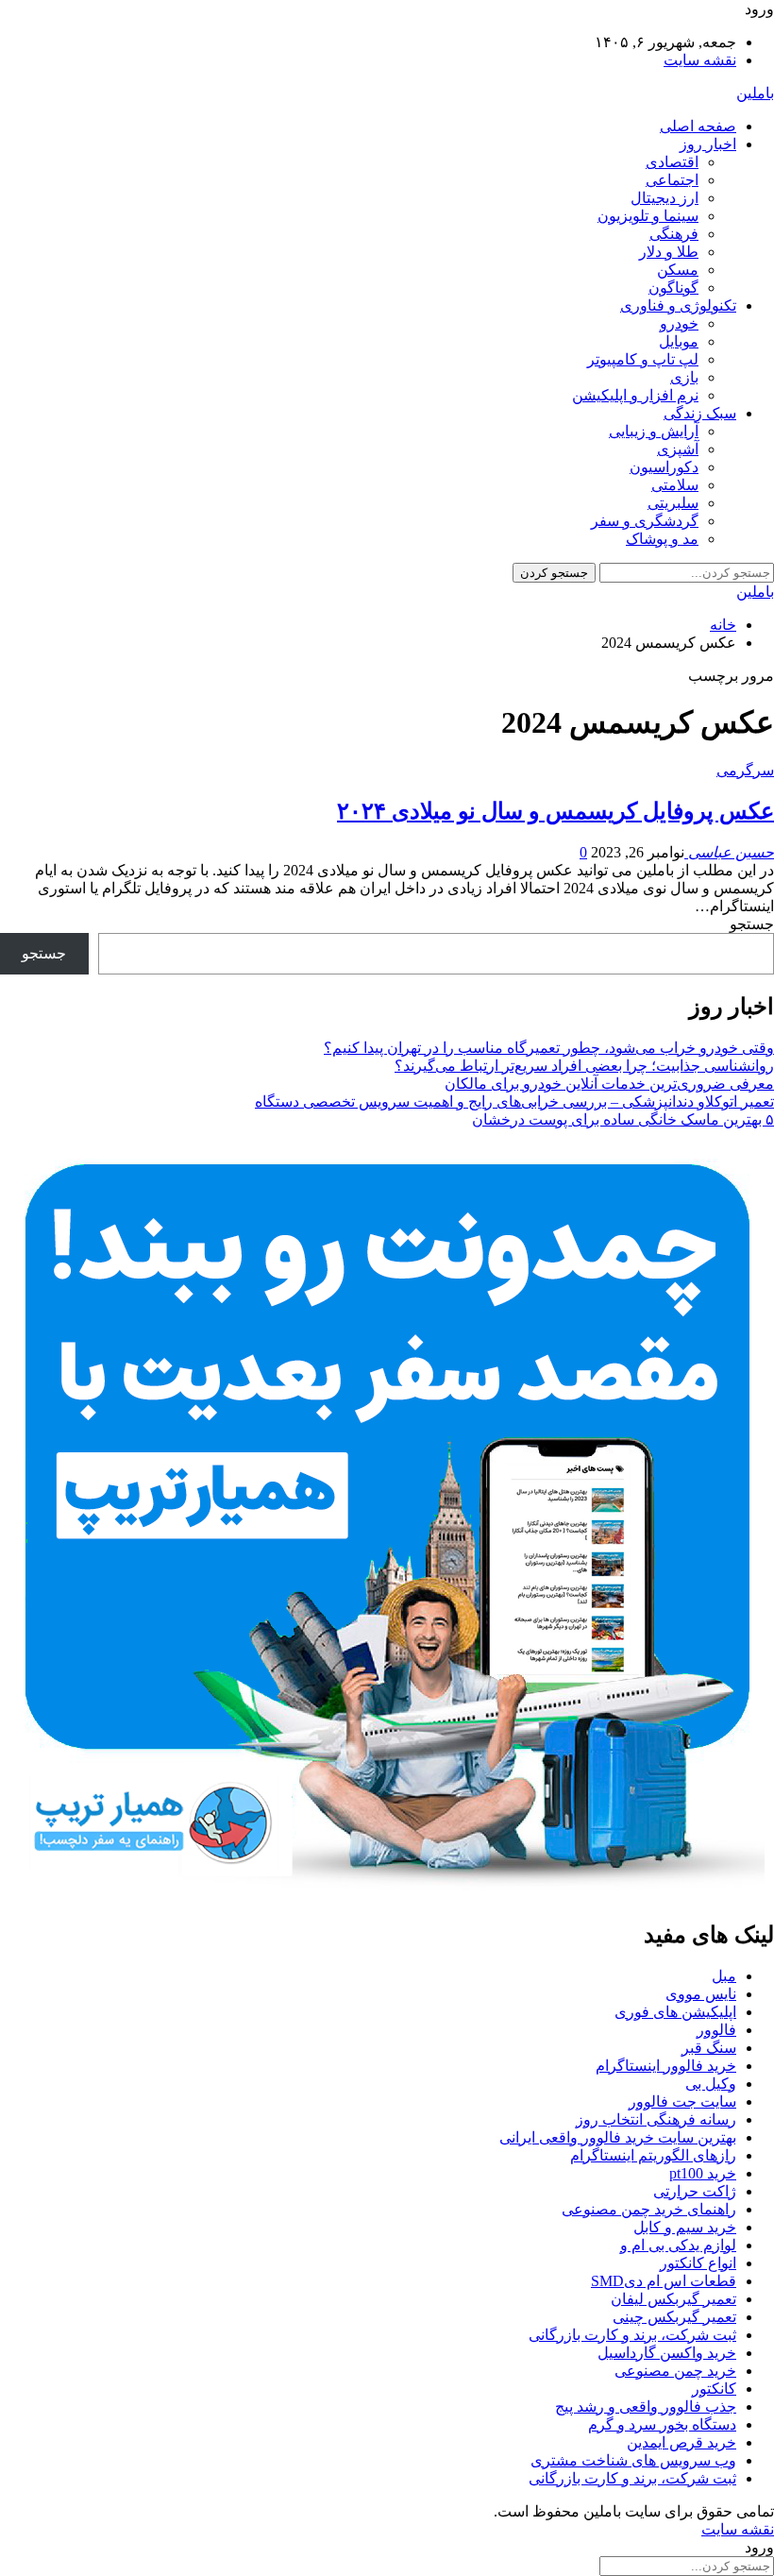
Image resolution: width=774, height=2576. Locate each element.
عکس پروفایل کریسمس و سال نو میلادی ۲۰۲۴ (555, 811)
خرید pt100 (703, 2173)
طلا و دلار (669, 252)
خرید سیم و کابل (685, 2227)
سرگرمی (745, 770)
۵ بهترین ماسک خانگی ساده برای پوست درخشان (623, 1119)
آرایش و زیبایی (654, 431)
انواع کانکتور (698, 2263)
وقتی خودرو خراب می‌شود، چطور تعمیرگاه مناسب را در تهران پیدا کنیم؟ (549, 1048)
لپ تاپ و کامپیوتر (643, 359)
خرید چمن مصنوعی (675, 2371)
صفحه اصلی (698, 126)
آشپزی (678, 449)
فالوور (716, 2030)
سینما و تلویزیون (648, 216)
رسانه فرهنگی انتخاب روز (656, 2119)
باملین (755, 93)
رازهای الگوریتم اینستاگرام (653, 2155)
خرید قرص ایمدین (681, 2442)
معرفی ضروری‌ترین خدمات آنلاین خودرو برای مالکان (609, 1084)
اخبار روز (708, 144)
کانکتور (714, 2389)
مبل (724, 1976)
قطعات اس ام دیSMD (664, 2281)
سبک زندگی (700, 413)
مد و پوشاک (662, 539)
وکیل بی (711, 2084)
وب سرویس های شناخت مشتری (633, 2460)
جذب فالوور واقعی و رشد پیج (646, 2407)
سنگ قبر (709, 2048)
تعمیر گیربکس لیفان (673, 2299)
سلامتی (675, 485)
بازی (684, 377)
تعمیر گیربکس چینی (674, 2317)
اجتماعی (672, 180)
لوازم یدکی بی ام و (678, 2245)
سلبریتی (673, 503)
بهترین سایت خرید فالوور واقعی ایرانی (618, 2137)
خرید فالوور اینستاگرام (666, 2066)
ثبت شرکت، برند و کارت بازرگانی (632, 2335)
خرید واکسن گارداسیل (667, 2353)
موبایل (679, 341)
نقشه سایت (700, 60)
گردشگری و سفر (645, 521)
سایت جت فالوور (682, 2101)
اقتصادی (672, 162)
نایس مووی (701, 1994)
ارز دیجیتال (665, 198)
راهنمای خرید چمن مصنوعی (649, 2209)
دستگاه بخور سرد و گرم (662, 2424)
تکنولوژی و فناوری (678, 305)
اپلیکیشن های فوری (675, 2012)
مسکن (678, 270)
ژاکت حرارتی (695, 2191)
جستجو (752, 924)
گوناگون (673, 288)
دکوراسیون (664, 467)
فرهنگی (674, 234)
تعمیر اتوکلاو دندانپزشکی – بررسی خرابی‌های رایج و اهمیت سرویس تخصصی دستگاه (514, 1102)
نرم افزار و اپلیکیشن (635, 395)
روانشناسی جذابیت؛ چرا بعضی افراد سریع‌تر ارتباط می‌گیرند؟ (584, 1066)
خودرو (679, 323)
